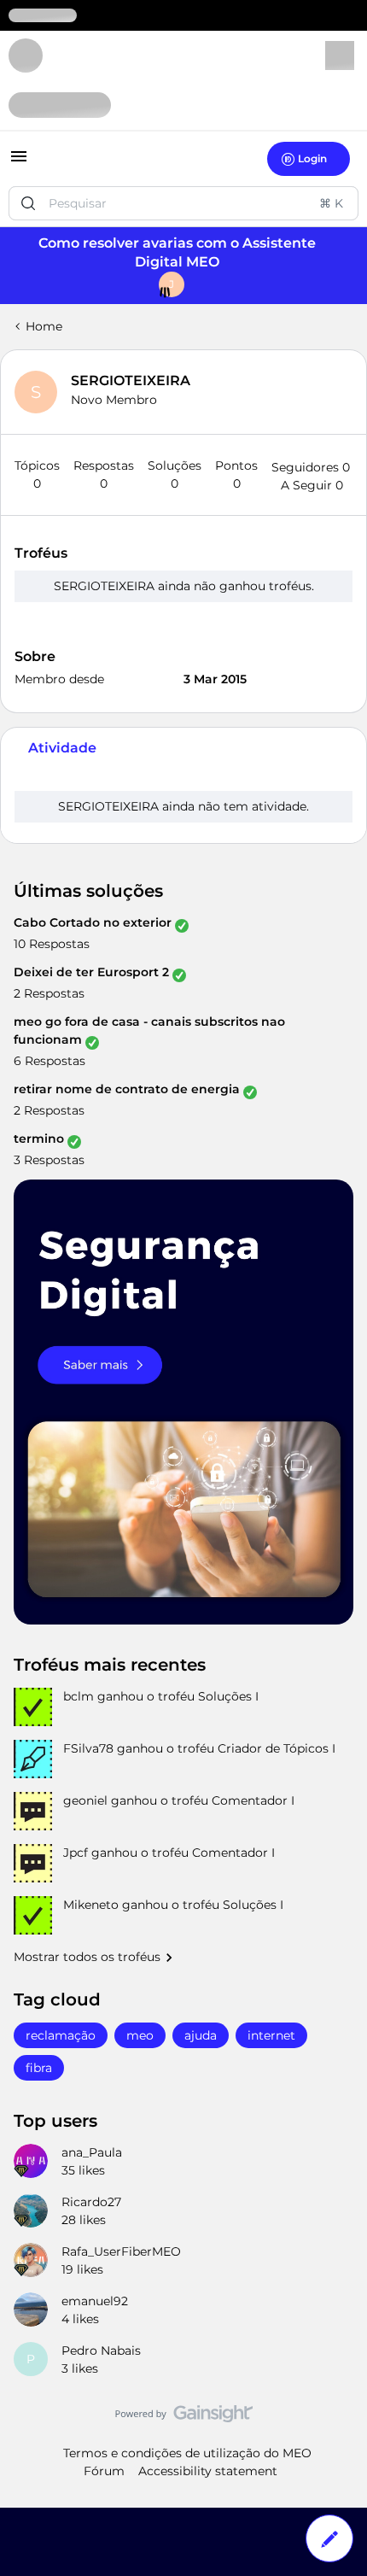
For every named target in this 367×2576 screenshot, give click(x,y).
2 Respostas (49, 993)
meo (140, 2035)
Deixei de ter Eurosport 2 (91, 972)
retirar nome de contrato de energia (127, 1089)
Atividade (62, 748)
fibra (39, 2068)
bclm (79, 1696)
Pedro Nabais (101, 2351)
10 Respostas (52, 944)
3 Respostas (49, 1160)
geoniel (85, 1800)
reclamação (61, 2035)
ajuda (201, 2035)
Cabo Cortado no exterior (93, 922)
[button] (19, 162)
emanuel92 (95, 2301)
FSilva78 (88, 1748)
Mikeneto (91, 1905)
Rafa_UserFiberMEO (121, 2251)
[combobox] (183, 203)
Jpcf (76, 1853)
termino (39, 1139)
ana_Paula (92, 2152)
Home (44, 326)
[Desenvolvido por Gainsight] (184, 2418)
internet (271, 2035)
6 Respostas (50, 1061)
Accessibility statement (208, 2471)
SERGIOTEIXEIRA (131, 381)
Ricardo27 (91, 2202)
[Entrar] (28, 203)
